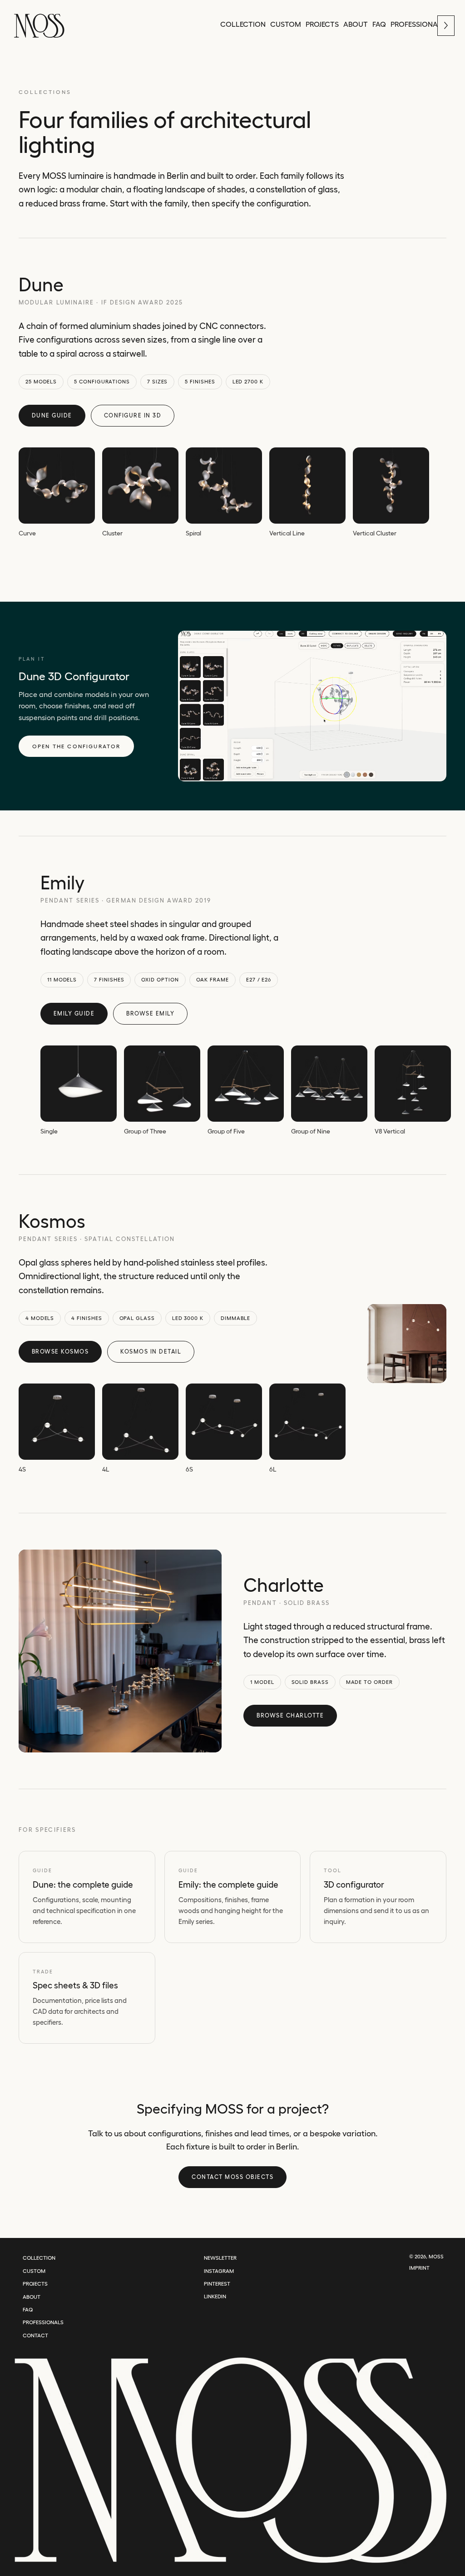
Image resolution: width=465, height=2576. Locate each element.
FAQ (28, 2309)
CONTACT (35, 2335)
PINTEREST (217, 2284)
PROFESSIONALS (43, 2322)
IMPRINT (419, 2268)
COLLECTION (39, 2258)
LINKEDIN (215, 2296)
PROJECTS (35, 2284)
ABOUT (32, 2297)
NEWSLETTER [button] (220, 2258)
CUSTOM (34, 2271)
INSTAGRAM (219, 2271)
